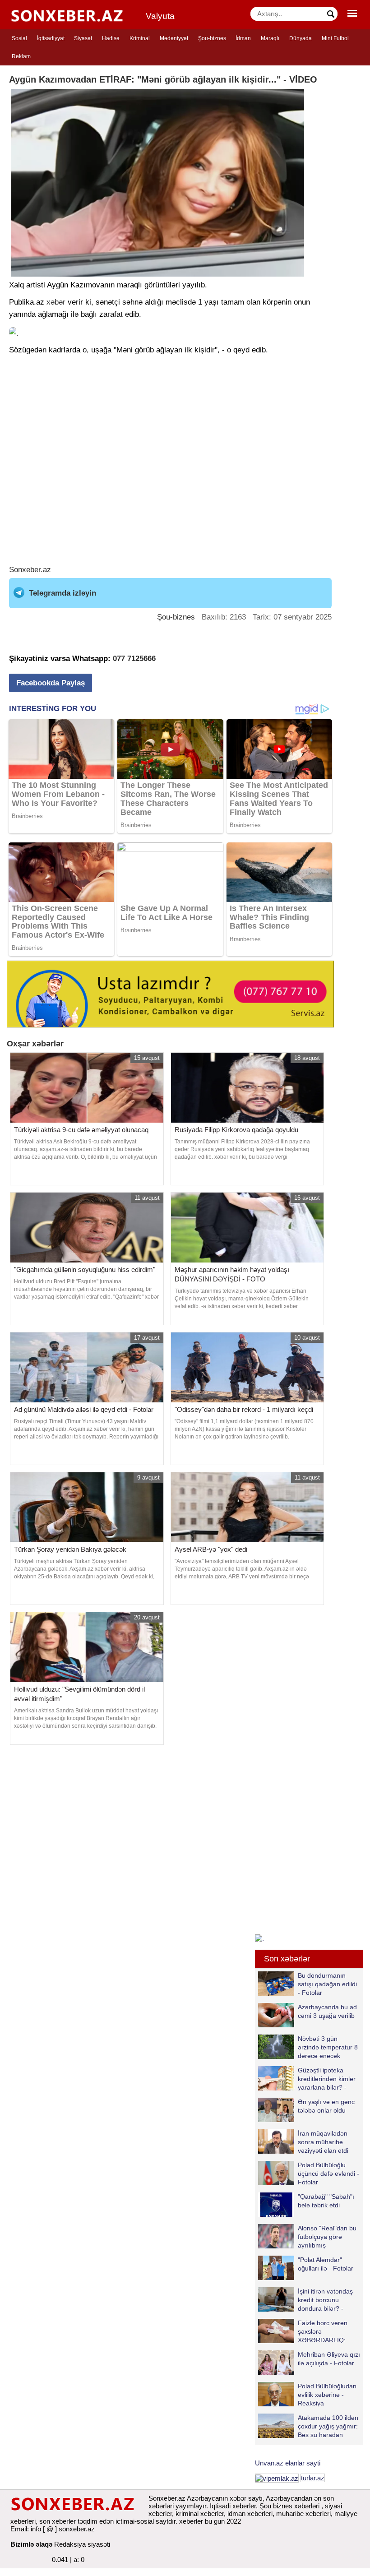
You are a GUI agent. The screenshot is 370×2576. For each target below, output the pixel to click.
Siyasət (83, 38)
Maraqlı (270, 38)
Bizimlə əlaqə (31, 2544)
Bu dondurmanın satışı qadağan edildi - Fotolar (327, 1984)
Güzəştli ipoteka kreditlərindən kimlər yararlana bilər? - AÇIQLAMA (327, 2079)
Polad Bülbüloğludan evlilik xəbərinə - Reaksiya (327, 2394)
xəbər (56, 302)
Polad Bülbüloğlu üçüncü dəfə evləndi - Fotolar (328, 2173)
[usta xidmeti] (170, 993)
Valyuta (160, 16)
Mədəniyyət (174, 38)
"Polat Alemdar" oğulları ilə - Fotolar (326, 2264)
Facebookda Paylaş (51, 683)
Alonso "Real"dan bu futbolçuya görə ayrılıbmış (327, 2236)
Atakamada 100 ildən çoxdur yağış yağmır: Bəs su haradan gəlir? (328, 2426)
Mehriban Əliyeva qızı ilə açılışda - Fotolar (329, 2359)
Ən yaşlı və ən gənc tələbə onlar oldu (326, 2106)
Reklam (21, 56)
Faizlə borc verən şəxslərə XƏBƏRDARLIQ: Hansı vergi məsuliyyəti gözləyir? (303, 2331)
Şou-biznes (212, 38)
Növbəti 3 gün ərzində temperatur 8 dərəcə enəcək (328, 2047)
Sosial (19, 38)
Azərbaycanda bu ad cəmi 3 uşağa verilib (327, 2011)
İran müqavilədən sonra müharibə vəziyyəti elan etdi (323, 2142)
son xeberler (58, 2521)
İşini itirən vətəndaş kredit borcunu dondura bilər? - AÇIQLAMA (325, 2300)
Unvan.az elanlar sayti (288, 2463)
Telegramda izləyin (62, 593)
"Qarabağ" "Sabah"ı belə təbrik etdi (326, 2201)
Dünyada (301, 38)
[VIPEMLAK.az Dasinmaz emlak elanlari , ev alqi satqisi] (277, 2478)
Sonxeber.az (30, 570)
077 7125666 (134, 659)
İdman (243, 38)
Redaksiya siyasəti (82, 2544)
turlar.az (313, 2478)
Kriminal (140, 38)
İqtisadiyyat (51, 38)
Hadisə (111, 38)
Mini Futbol (335, 38)
